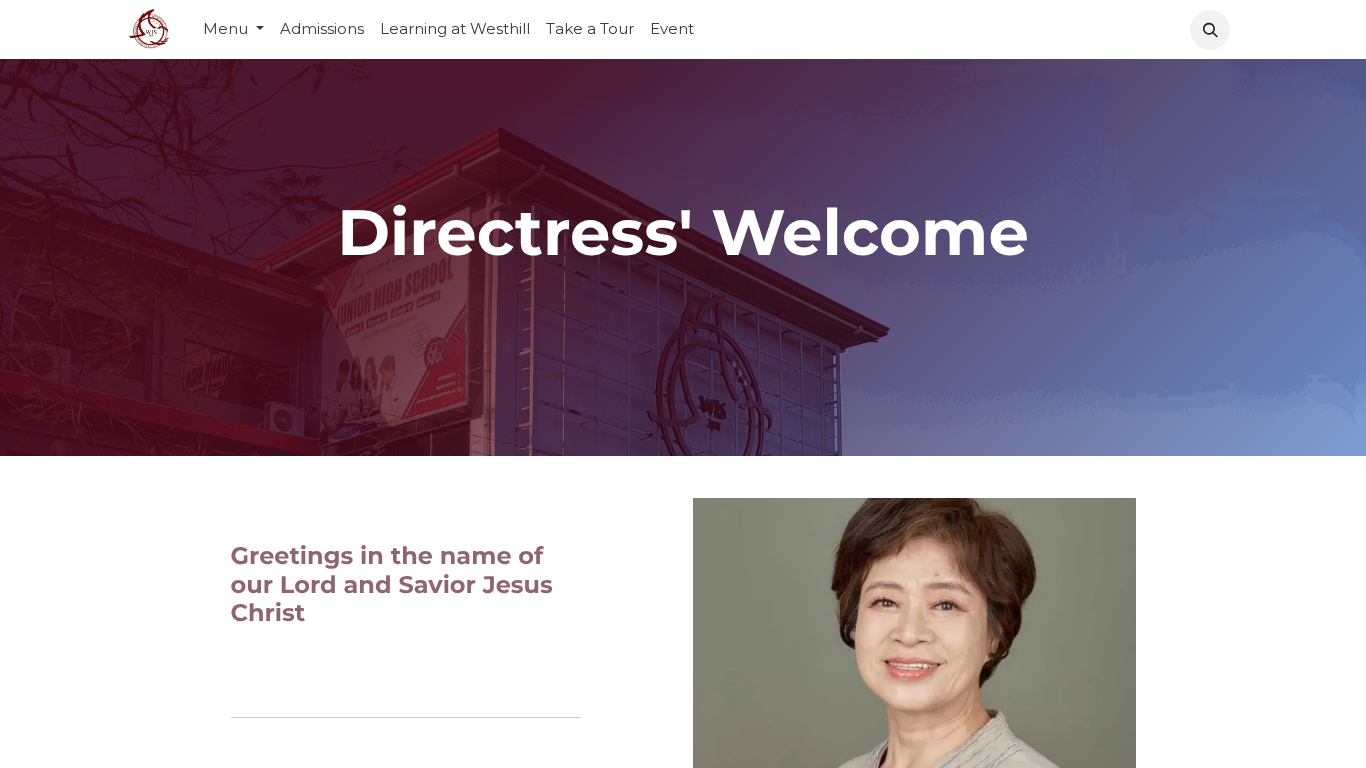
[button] (1210, 30)
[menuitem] (322, 29)
